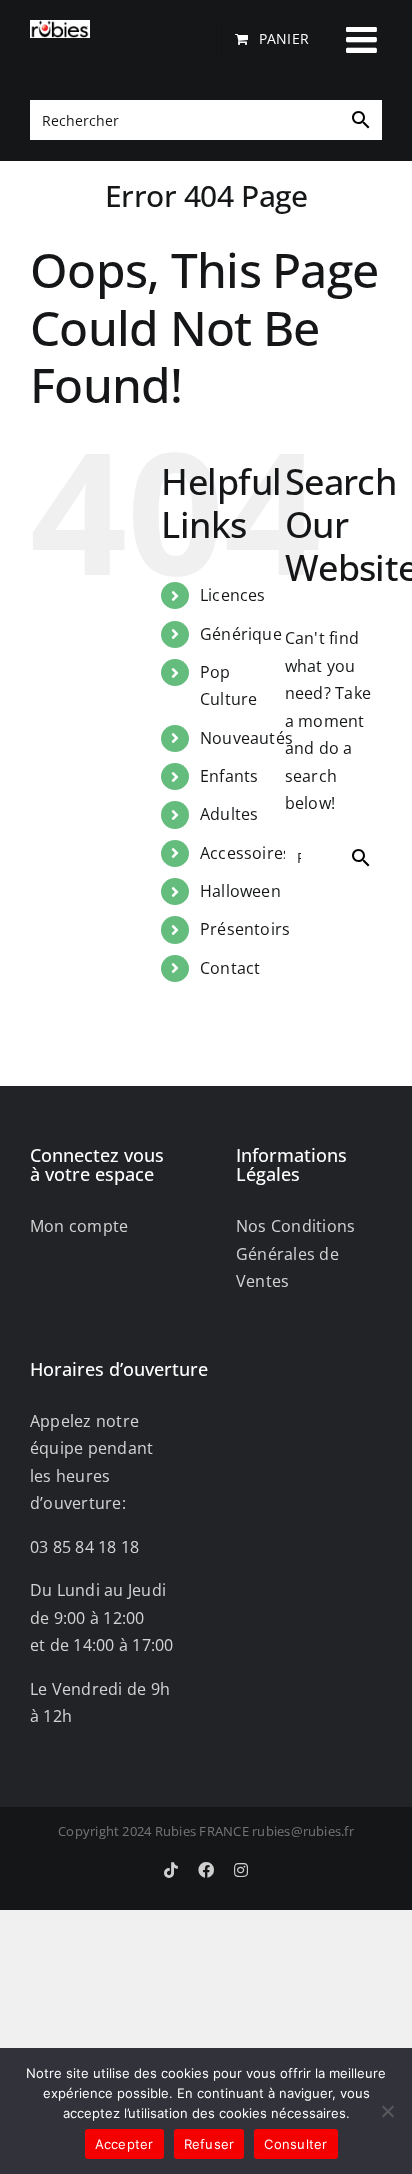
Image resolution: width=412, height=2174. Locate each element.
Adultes (229, 814)
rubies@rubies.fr (303, 1831)
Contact (230, 968)
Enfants (229, 776)
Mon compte (79, 1226)
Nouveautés (246, 738)
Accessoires (246, 853)
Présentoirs (245, 929)
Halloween (240, 891)
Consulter (295, 2144)
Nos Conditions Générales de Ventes (295, 1253)
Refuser (209, 2144)
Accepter (124, 2144)
